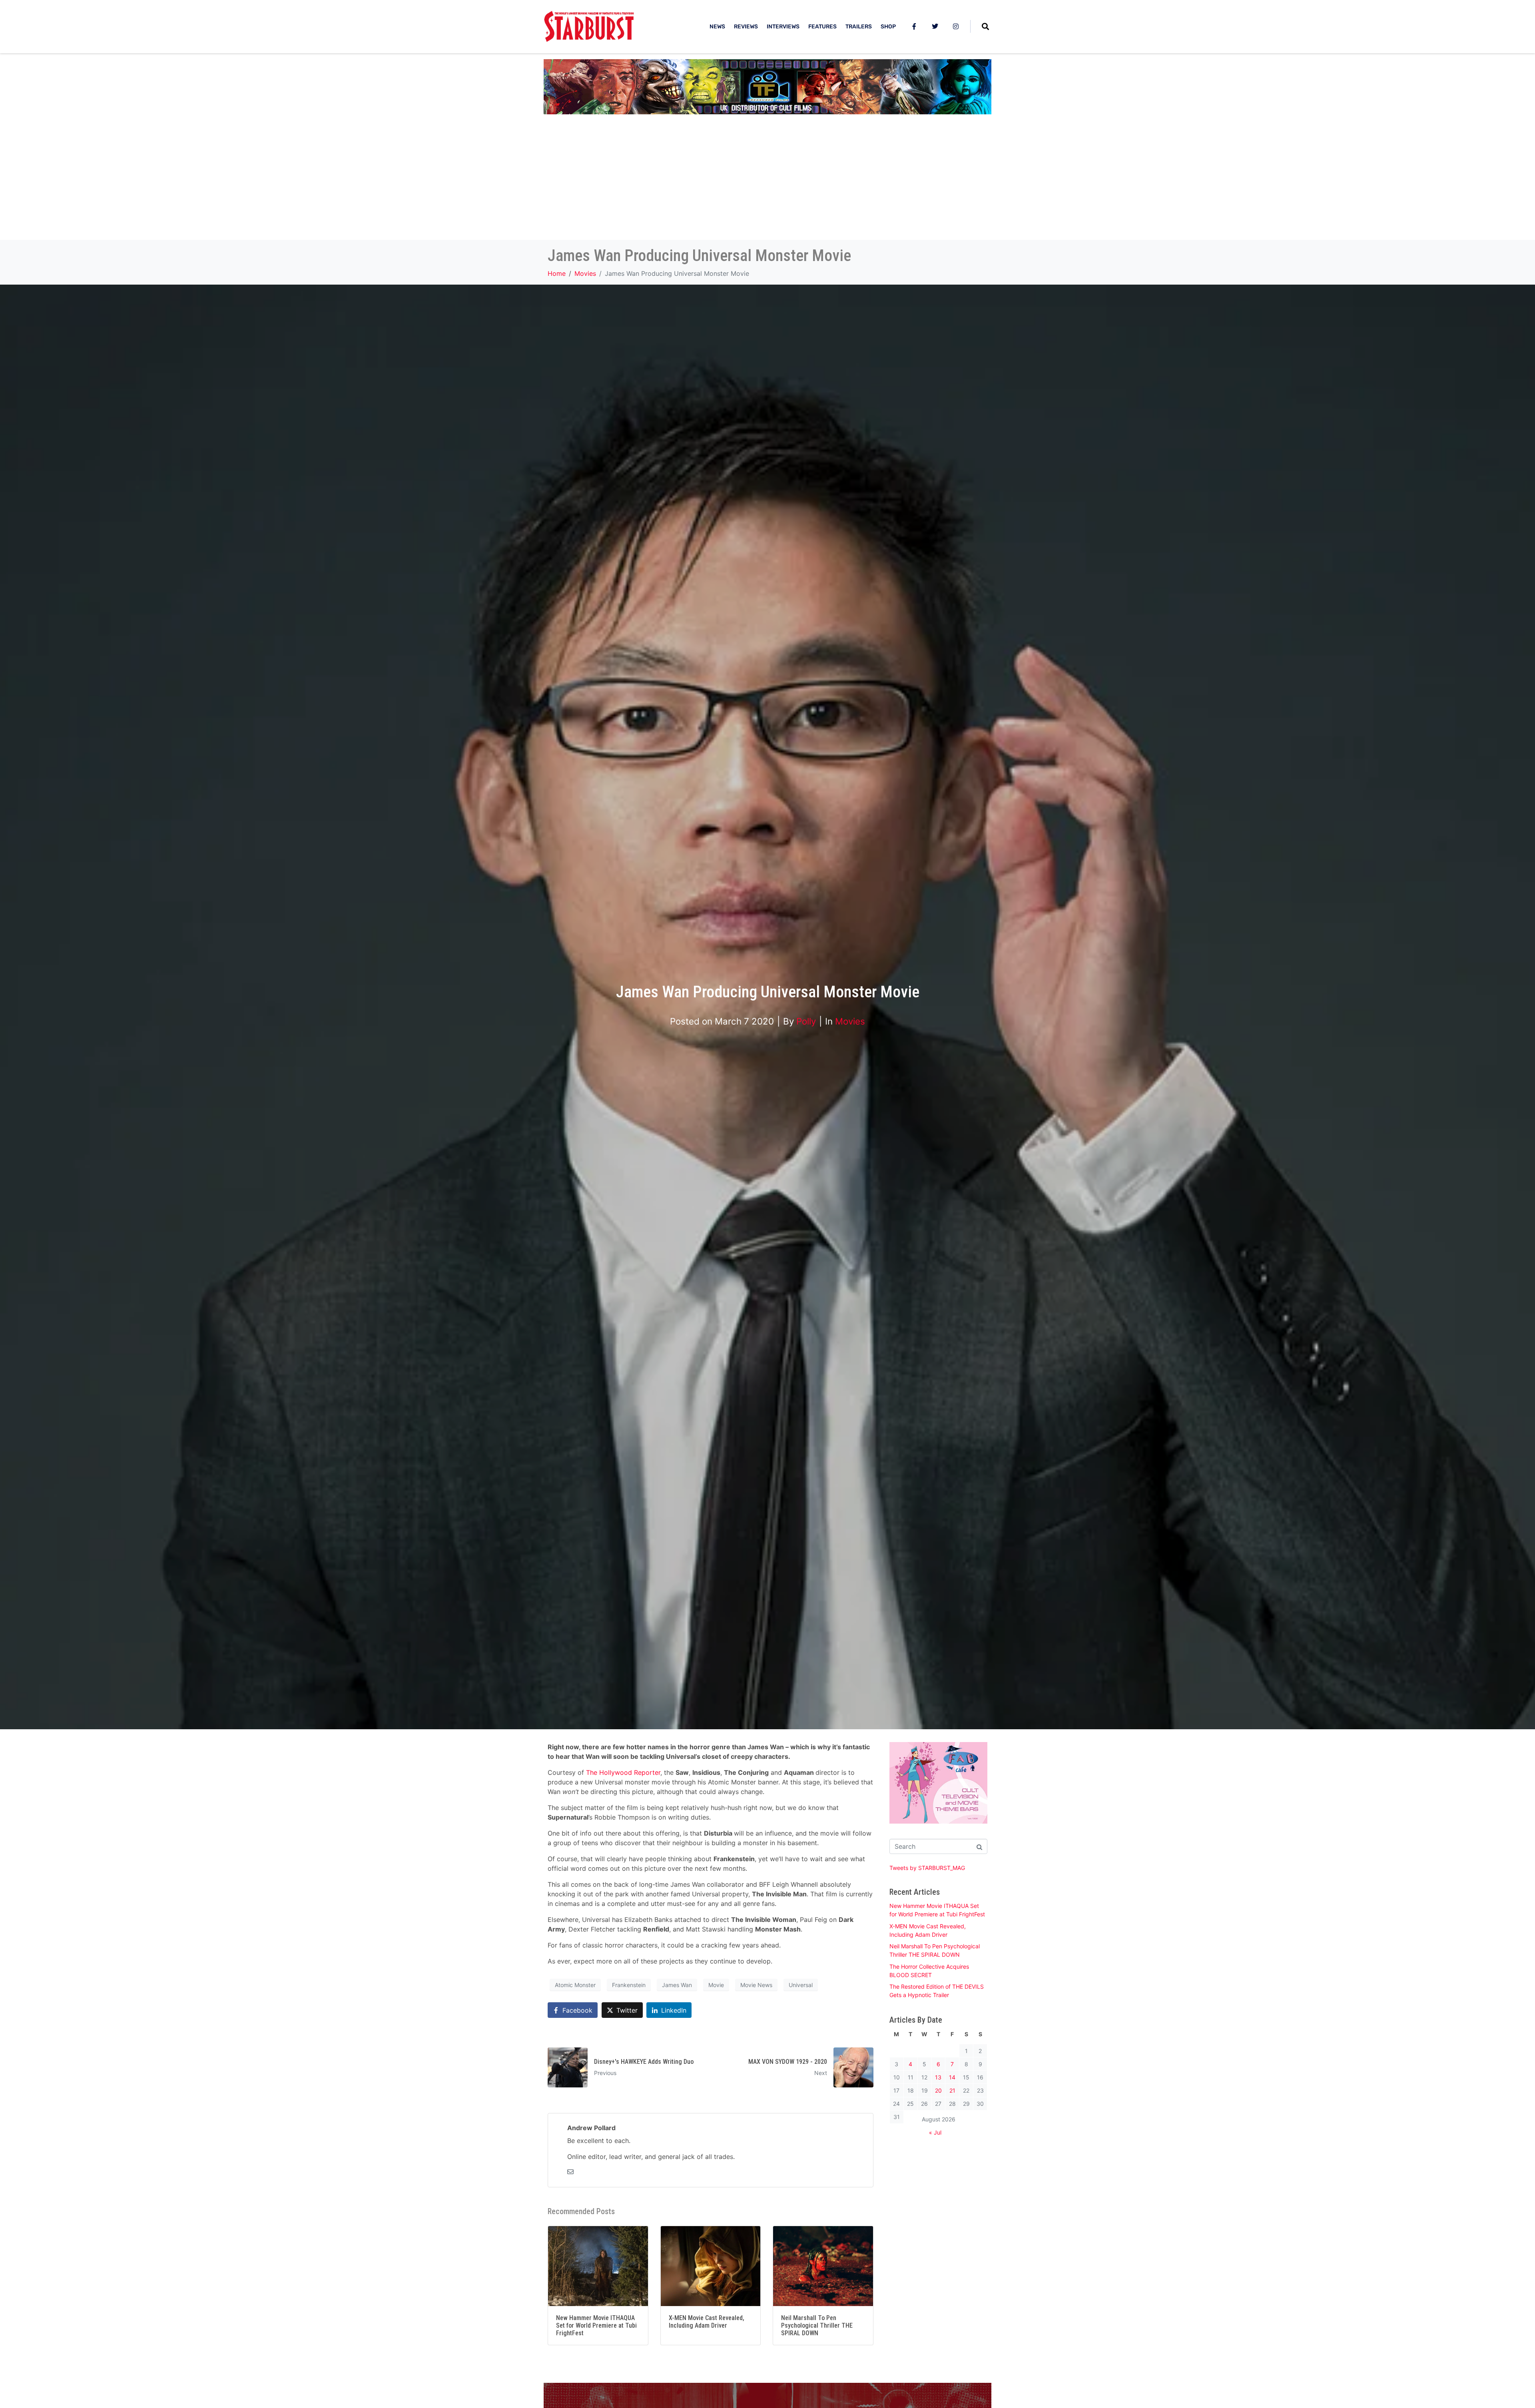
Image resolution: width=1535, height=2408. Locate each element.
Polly (806, 1021)
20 (938, 2090)
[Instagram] (956, 26)
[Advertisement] (767, 180)
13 (938, 2077)
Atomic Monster (575, 1985)
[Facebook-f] (914, 26)
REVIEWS (746, 27)
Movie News (756, 1985)
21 (952, 2090)
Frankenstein (629, 1985)
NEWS (717, 27)
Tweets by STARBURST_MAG (927, 1868)
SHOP (888, 27)
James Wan (677, 1985)
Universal (801, 1985)
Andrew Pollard (591, 2128)
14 (952, 2077)
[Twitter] (935, 26)
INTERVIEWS (783, 27)
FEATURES (822, 27)
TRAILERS (859, 27)
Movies (850, 1021)
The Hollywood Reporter (623, 1772)
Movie (716, 1985)
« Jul (935, 2132)
